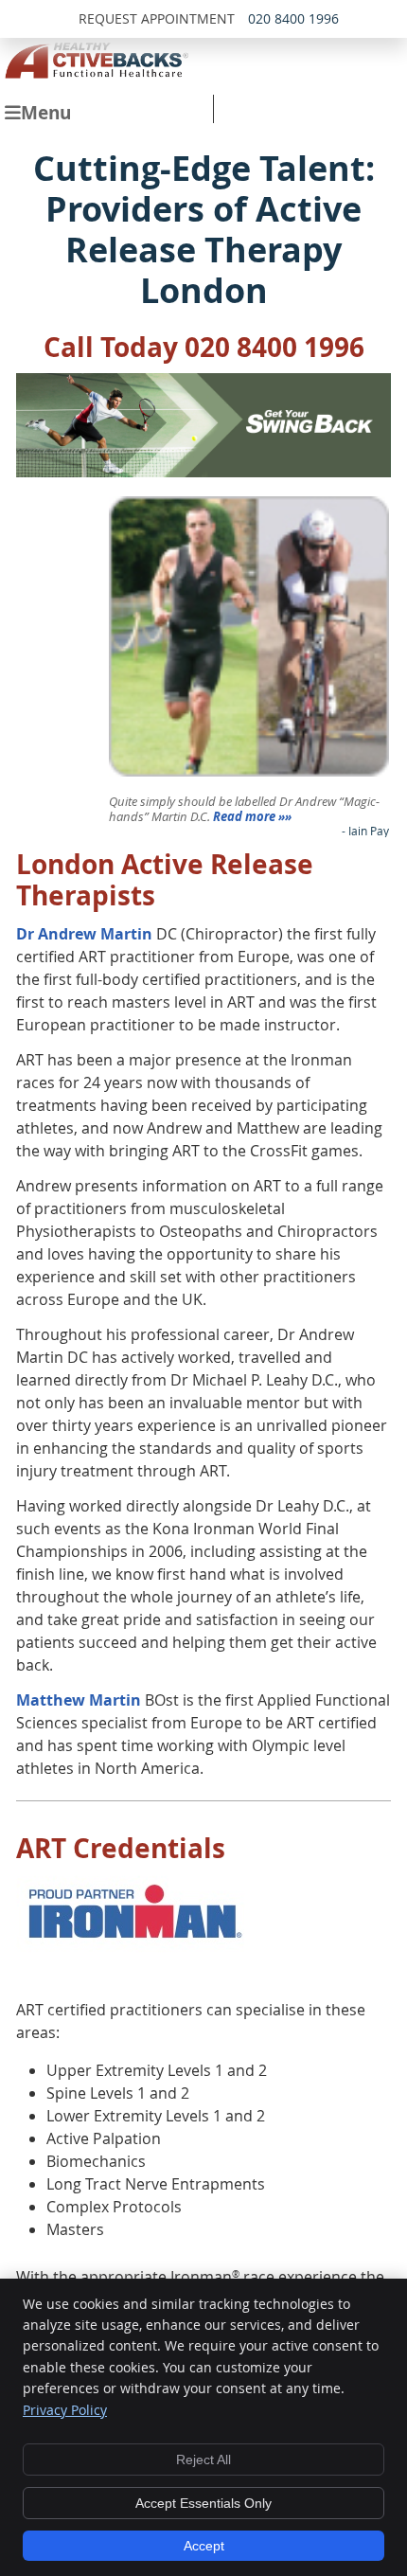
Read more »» (252, 816)
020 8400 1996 (293, 18)
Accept (204, 2546)
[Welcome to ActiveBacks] (97, 73)
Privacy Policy (65, 2410)
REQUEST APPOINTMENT (157, 18)
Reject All (203, 2460)
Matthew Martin (79, 1700)
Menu (46, 111)
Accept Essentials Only (203, 2503)
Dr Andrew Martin (84, 934)
